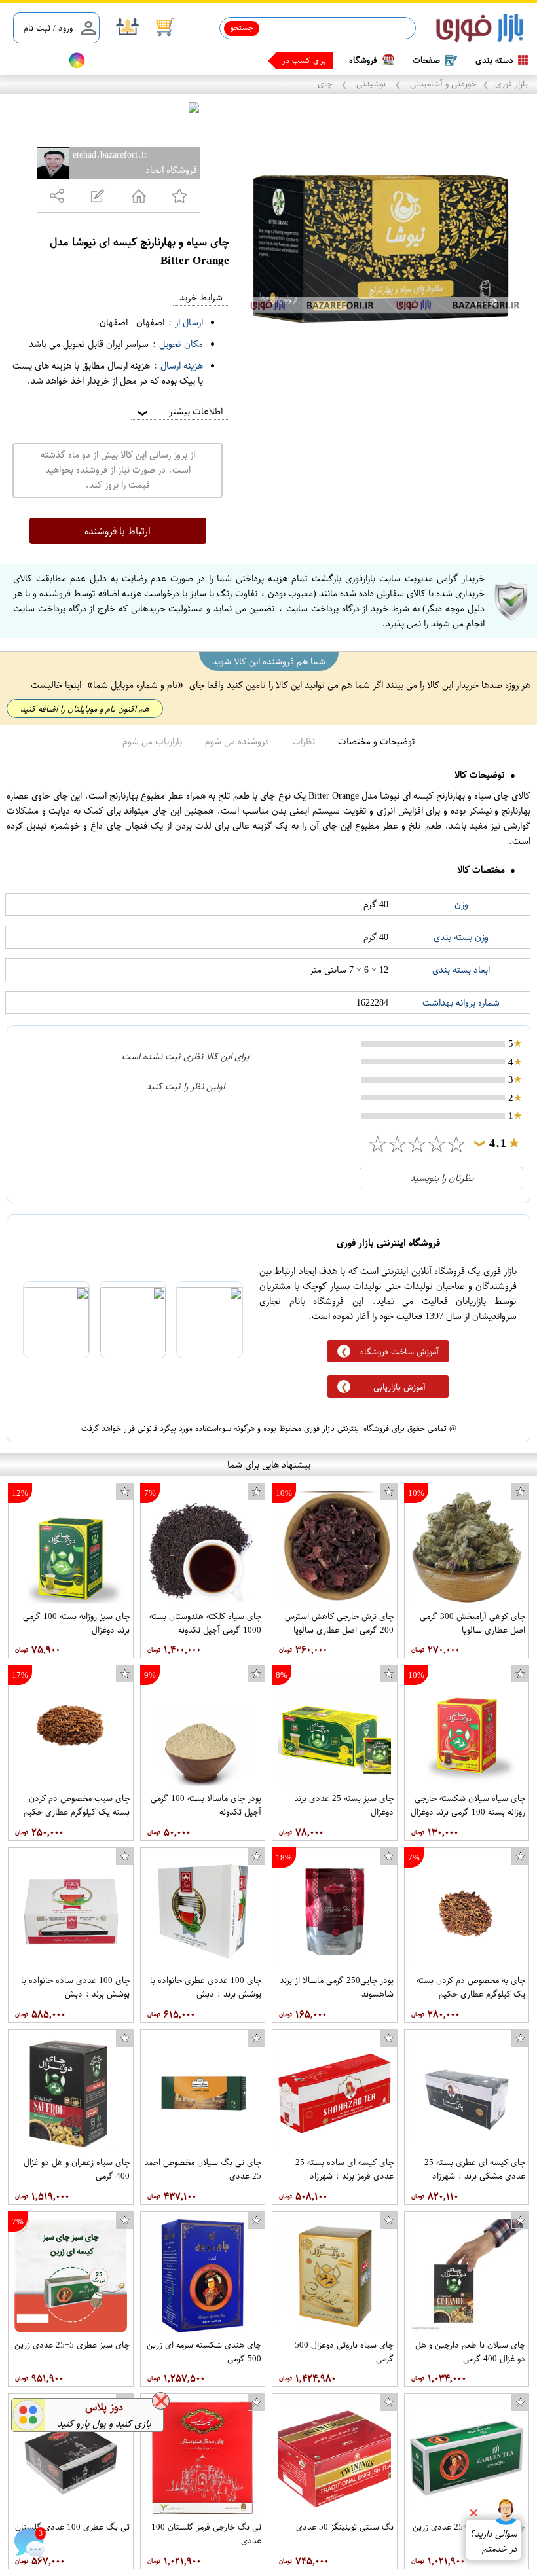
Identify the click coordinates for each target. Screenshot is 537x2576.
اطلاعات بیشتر (179, 411)
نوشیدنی (371, 83)
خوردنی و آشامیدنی (442, 83)
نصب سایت (34, 61)
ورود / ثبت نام (48, 28)
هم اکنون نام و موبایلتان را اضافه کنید (85, 709)
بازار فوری (511, 83)
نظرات (304, 741)
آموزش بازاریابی (399, 1387)
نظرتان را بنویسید (442, 1178)
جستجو (242, 27)
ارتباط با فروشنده (118, 531)
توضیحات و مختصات (377, 741)
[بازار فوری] (480, 28)
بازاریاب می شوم (152, 741)
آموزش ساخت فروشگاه (399, 1351)
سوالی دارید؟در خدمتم (493, 2541)
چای (326, 83)
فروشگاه (363, 60)
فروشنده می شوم (237, 741)
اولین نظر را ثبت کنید (185, 1086)
